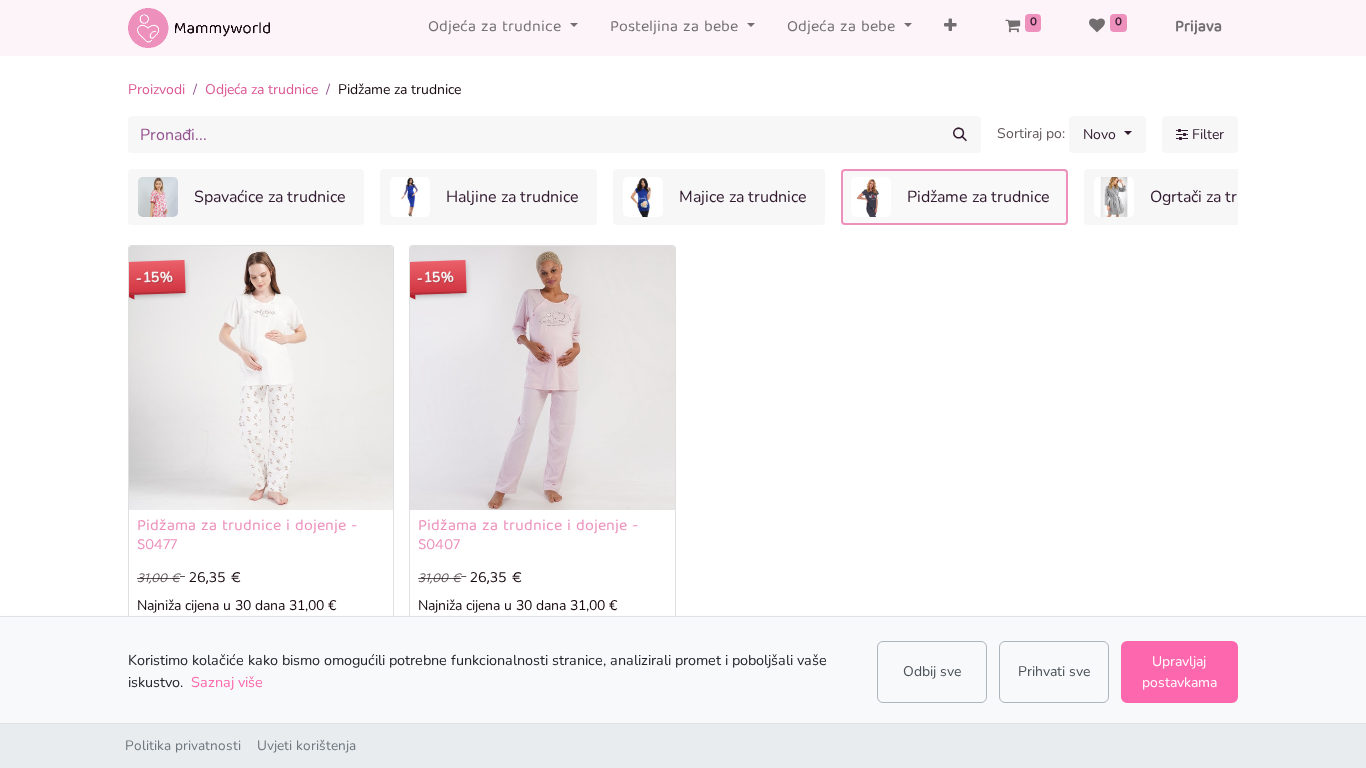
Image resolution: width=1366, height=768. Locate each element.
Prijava (1198, 28)
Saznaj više (227, 682)
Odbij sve (932, 671)
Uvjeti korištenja (306, 745)
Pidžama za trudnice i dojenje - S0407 (528, 536)
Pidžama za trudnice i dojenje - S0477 (247, 536)
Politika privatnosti (183, 745)
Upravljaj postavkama (1179, 672)
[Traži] (960, 134)
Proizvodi (156, 89)
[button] (950, 28)
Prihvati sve (1054, 671)
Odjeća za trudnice (261, 89)
